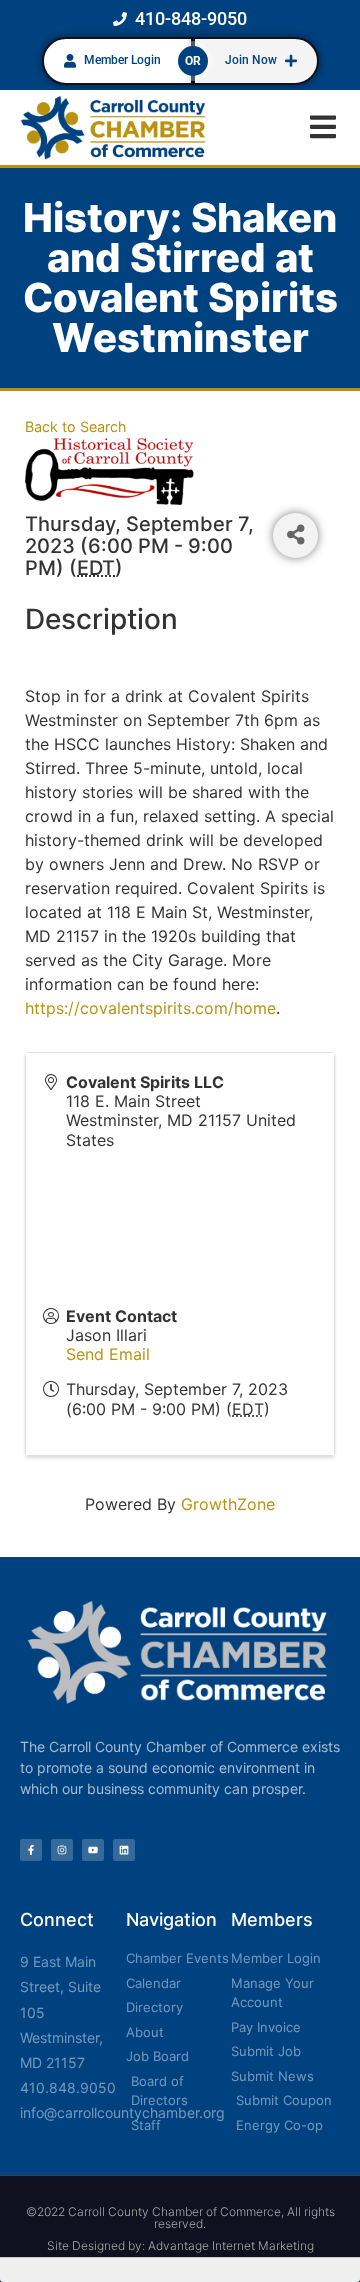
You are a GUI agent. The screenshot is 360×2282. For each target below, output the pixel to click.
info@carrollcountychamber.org (122, 2112)
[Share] (295, 535)
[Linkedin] (124, 1850)
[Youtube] (93, 1850)
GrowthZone (228, 1504)
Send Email (108, 1354)
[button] (322, 127)
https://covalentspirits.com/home (150, 1008)
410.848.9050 (68, 2087)
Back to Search (76, 426)
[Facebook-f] (31, 1850)
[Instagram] (62, 1850)
